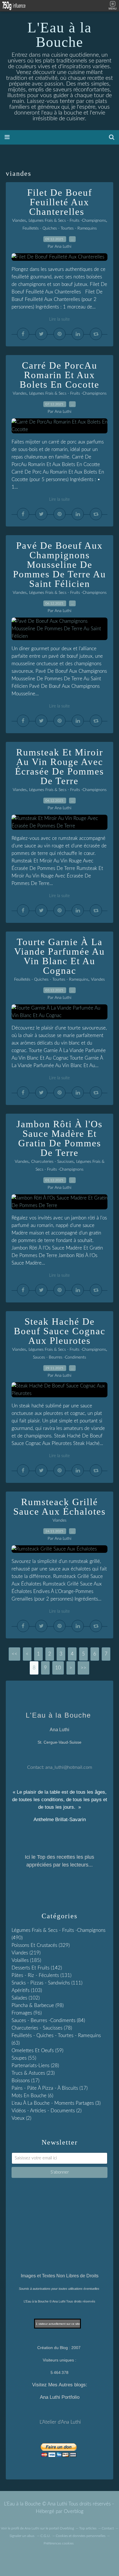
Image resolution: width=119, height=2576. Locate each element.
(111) (47, 1983)
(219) (26, 1953)
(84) (48, 2020)
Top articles (88, 2528)
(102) (26, 1998)
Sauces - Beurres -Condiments (59, 1357)
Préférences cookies (59, 2543)
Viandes (19, 221)
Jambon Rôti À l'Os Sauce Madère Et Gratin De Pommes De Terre (59, 1138)
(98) (38, 2005)
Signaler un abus (22, 2536)
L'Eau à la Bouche (59, 35)
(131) (41, 1975)
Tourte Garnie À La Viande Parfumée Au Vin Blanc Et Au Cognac (59, 956)
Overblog (74, 2511)
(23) (33, 2073)
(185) (26, 1960)
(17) (25, 2081)
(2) (47, 2111)
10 (58, 1668)
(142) (37, 1968)
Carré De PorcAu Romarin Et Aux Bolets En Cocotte (59, 375)
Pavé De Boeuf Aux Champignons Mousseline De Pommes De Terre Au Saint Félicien (59, 565)
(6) (32, 2096)
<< (14, 1654)
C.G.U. (45, 2536)
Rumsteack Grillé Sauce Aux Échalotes (59, 1507)
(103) (27, 1990)
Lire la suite (59, 319)
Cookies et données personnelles (81, 2536)
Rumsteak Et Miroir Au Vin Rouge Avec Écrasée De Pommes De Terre (59, 767)
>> (83, 1668)
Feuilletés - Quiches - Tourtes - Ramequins (60, 228)
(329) (41, 1945)
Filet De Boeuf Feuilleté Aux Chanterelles (60, 202)
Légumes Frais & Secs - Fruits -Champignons (67, 221)
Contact (108, 2528)
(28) (35, 2066)
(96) (27, 2013)
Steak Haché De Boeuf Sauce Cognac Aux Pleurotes (60, 1331)
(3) (56, 2103)
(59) (37, 2051)
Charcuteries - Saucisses (52, 1162)
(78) (42, 2028)
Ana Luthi (32, 2528)
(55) (24, 2058)
